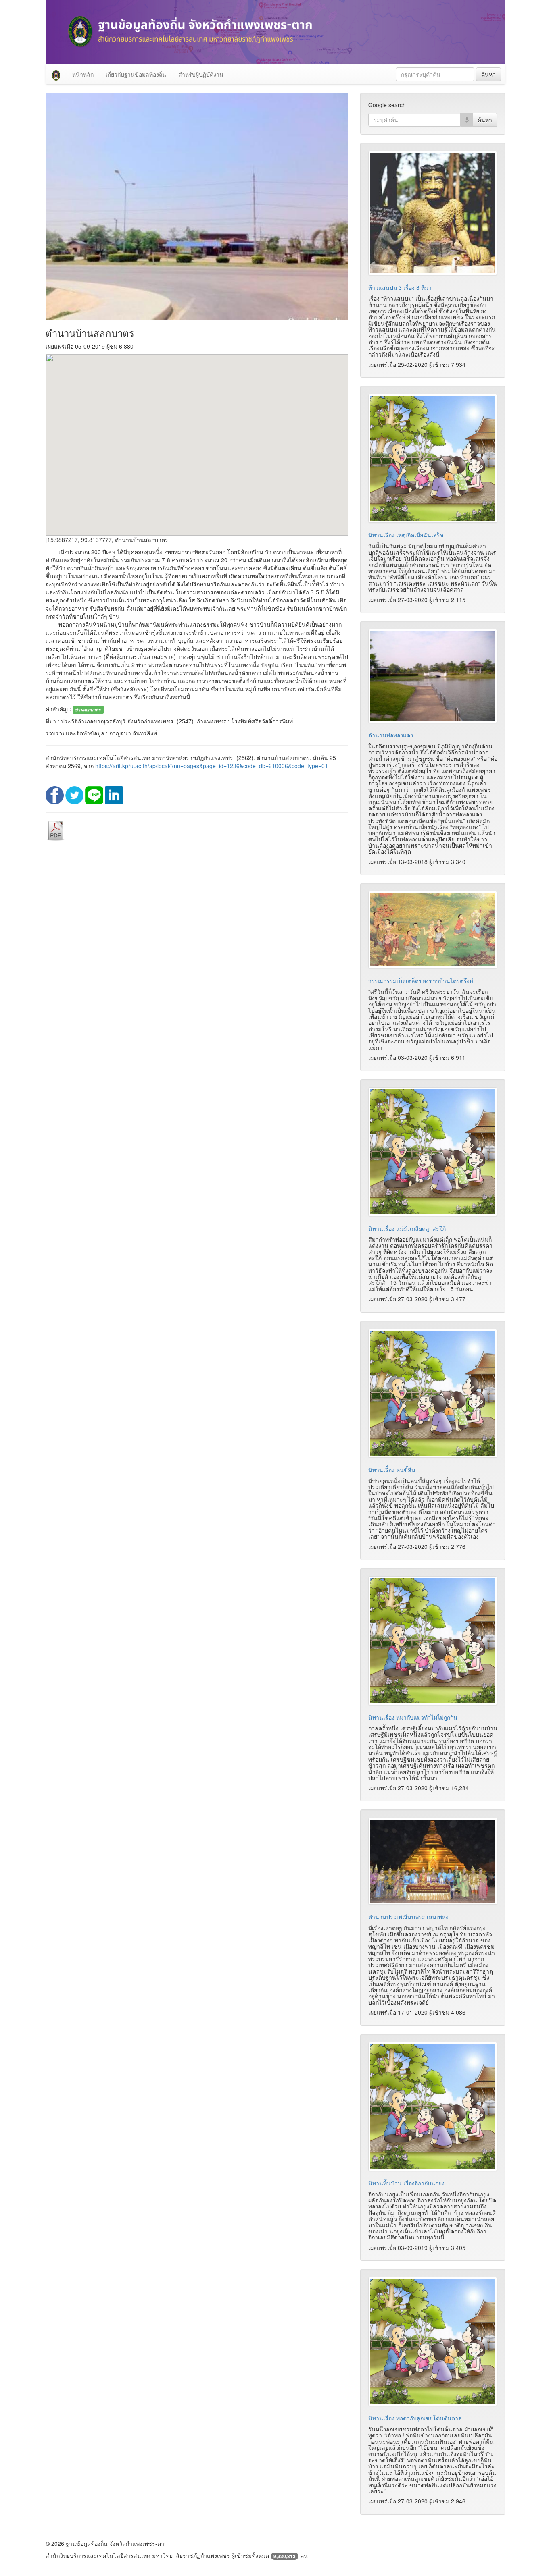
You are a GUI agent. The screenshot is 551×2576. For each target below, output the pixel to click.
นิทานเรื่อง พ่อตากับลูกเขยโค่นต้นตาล (415, 2418)
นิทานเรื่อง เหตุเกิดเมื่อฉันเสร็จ (406, 535)
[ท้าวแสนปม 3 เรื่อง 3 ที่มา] (433, 213)
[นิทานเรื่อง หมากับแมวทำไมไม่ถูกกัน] (433, 1641)
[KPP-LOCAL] (56, 74)
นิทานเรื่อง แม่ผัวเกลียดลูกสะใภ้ (407, 1228)
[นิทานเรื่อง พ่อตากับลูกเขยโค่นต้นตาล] (433, 2341)
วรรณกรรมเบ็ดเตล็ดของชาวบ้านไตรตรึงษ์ (421, 981)
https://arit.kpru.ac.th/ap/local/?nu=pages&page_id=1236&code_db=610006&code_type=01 (212, 766)
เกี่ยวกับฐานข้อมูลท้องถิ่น (136, 74)
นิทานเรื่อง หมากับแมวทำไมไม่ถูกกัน (413, 1717)
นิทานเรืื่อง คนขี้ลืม (392, 1470)
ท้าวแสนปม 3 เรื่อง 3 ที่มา (400, 287)
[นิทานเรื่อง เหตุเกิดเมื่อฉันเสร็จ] (433, 458)
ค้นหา (488, 74)
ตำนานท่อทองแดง (391, 735)
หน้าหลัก (83, 74)
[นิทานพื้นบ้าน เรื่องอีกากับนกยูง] (433, 2107)
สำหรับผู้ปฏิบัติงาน (201, 74)
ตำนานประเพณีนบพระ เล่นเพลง (408, 1917)
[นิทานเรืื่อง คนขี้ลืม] (433, 1393)
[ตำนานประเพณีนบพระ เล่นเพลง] (433, 1861)
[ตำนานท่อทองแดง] (433, 676)
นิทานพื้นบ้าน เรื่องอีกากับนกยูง (406, 2183)
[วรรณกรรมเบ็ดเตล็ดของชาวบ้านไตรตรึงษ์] (433, 930)
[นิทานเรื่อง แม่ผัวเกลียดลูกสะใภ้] (433, 1152)
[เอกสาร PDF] (56, 830)
